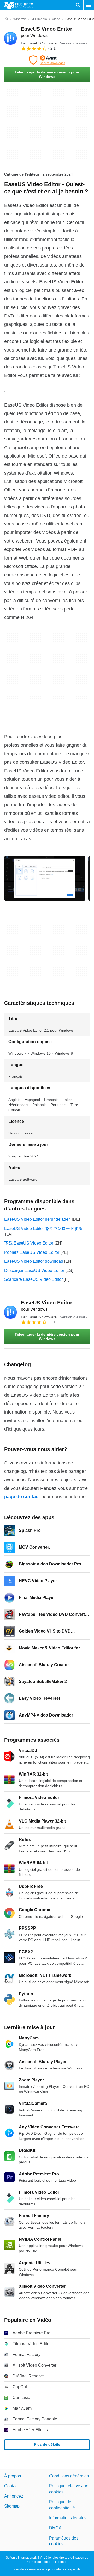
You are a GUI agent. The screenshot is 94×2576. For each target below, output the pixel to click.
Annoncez (14, 2496)
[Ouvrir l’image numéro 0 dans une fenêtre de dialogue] (45, 878)
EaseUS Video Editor (47, 1306)
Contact (11, 2486)
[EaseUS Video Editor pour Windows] (10, 38)
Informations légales (68, 2518)
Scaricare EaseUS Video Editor (33, 1279)
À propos (13, 2476)
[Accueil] (6, 19)
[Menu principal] (89, 5)
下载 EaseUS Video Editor (29, 1243)
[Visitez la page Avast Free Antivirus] (47, 60)
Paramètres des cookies (64, 2541)
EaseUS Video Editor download (34, 1261)
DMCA (55, 2528)
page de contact (22, 1497)
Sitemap (12, 2506)
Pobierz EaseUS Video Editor (32, 1252)
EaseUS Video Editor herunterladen (37, 1219)
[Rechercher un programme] (78, 5)
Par (39, 43)
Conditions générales (69, 2476)
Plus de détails (47, 2445)
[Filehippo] (19, 5)
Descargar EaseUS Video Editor (34, 1270)
